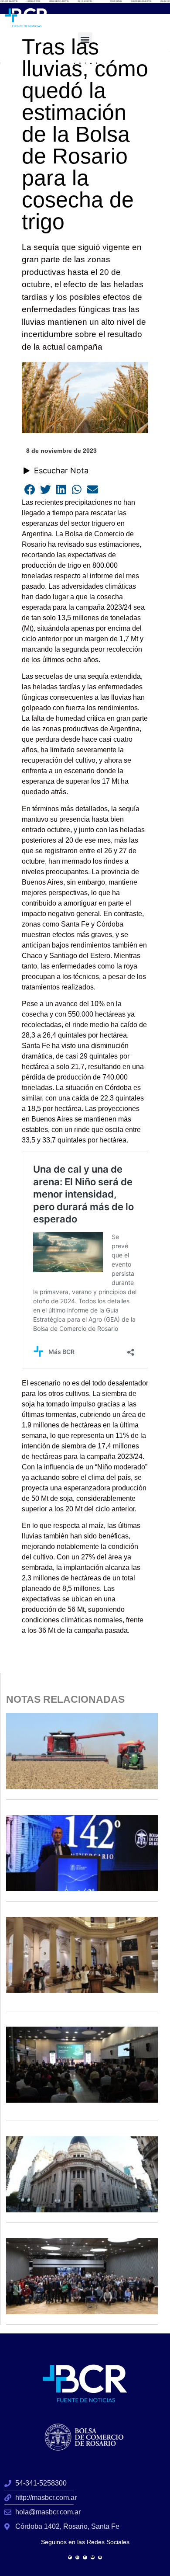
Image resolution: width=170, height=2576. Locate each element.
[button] (85, 40)
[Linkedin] (100, 2557)
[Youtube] (93, 2557)
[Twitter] (70, 2557)
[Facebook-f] (85, 2557)
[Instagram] (77, 2557)
